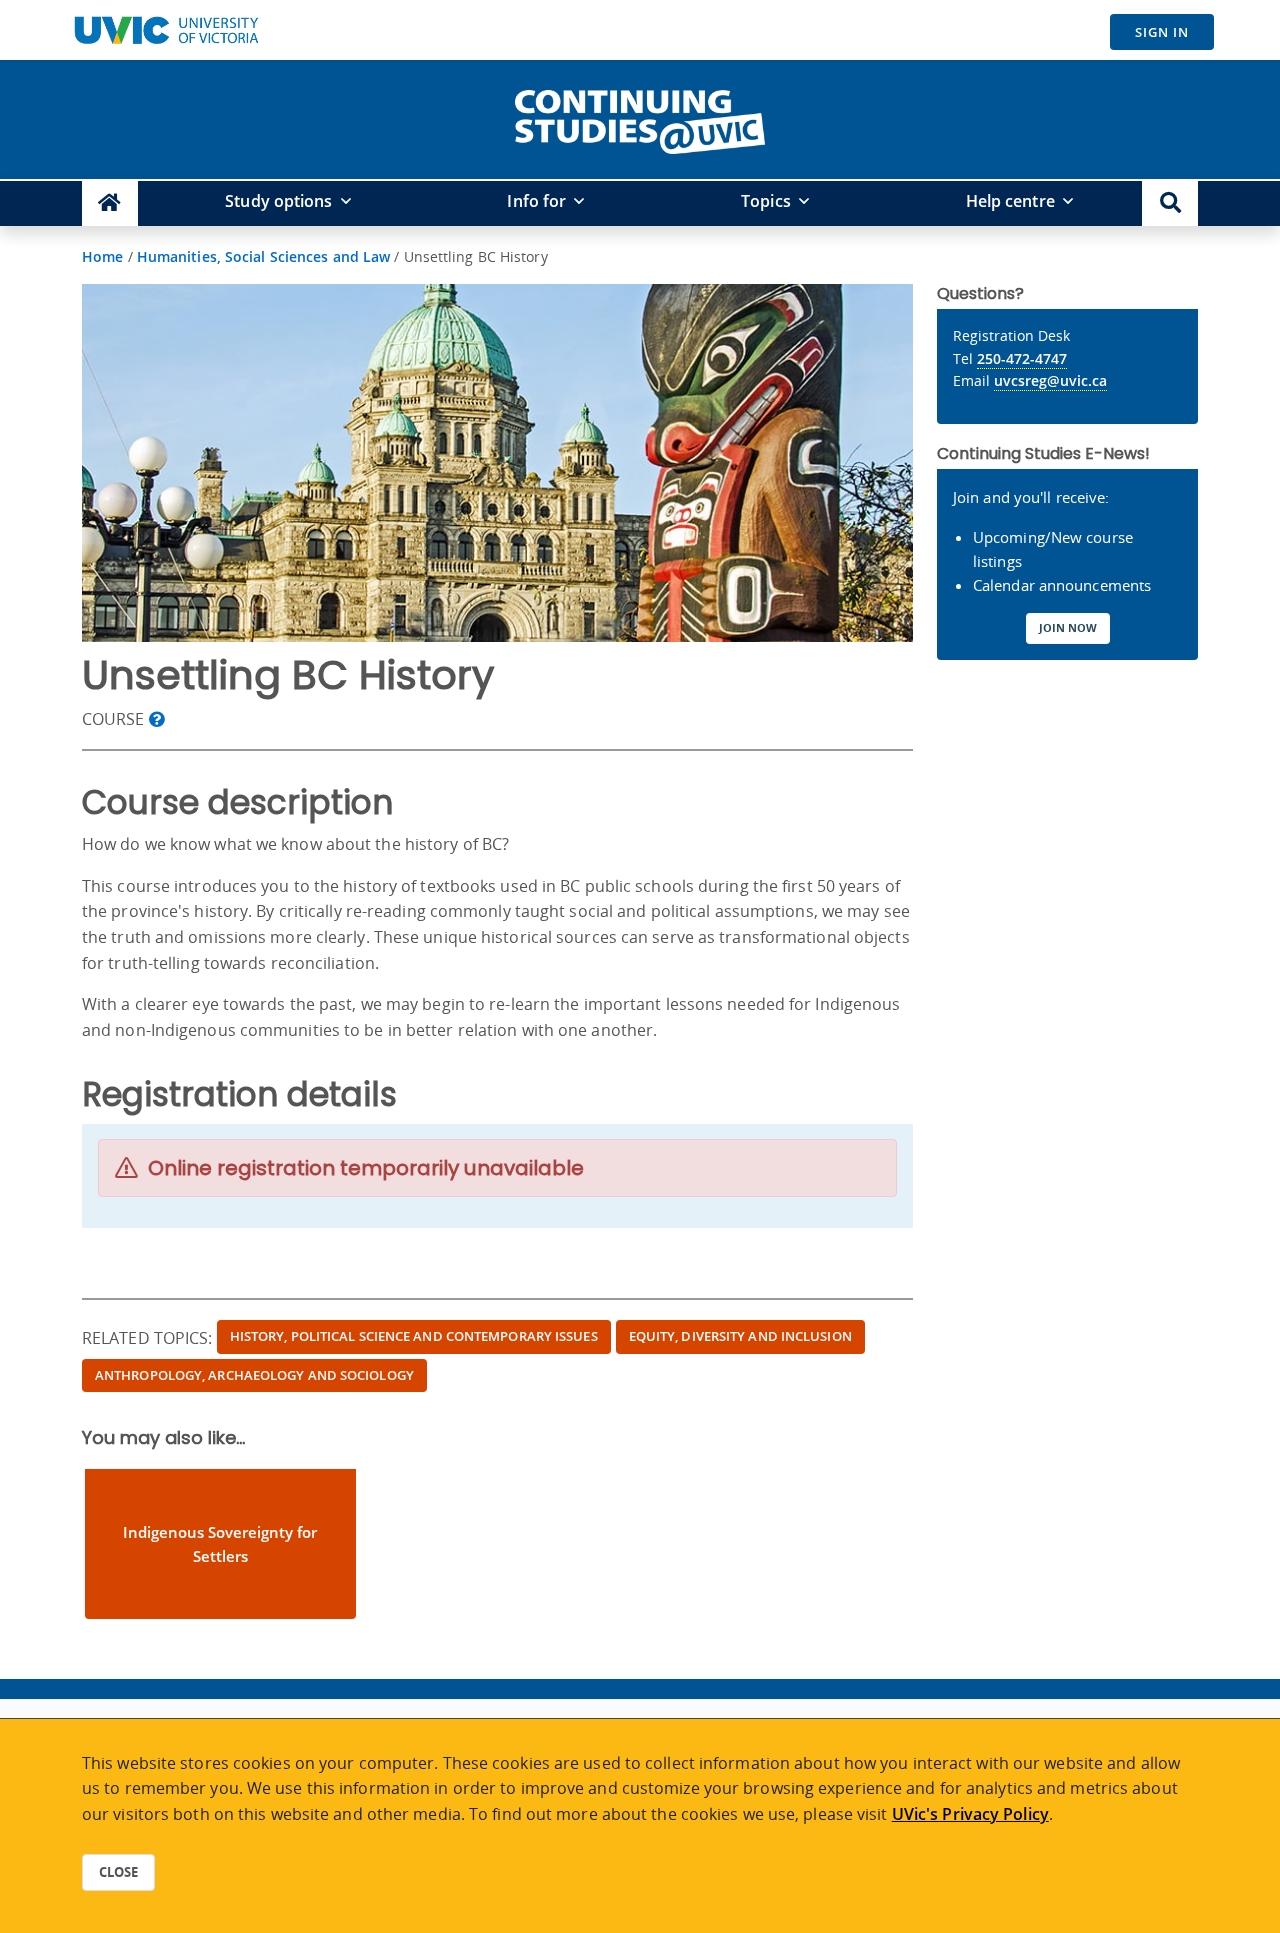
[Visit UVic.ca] (166, 30)
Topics (766, 201)
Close (118, 1872)
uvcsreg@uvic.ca (1050, 380)
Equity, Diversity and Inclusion (740, 1336)
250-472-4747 (1022, 358)
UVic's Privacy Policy (970, 1814)
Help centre (1010, 201)
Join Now (1068, 627)
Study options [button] (278, 201)
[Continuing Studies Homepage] (110, 203)
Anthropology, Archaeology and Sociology (254, 1375)
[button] (1170, 203)
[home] (640, 118)
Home (102, 256)
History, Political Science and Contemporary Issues (414, 1336)
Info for (536, 201)
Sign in (1162, 32)
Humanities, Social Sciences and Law (264, 256)
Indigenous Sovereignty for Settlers (220, 1544)
